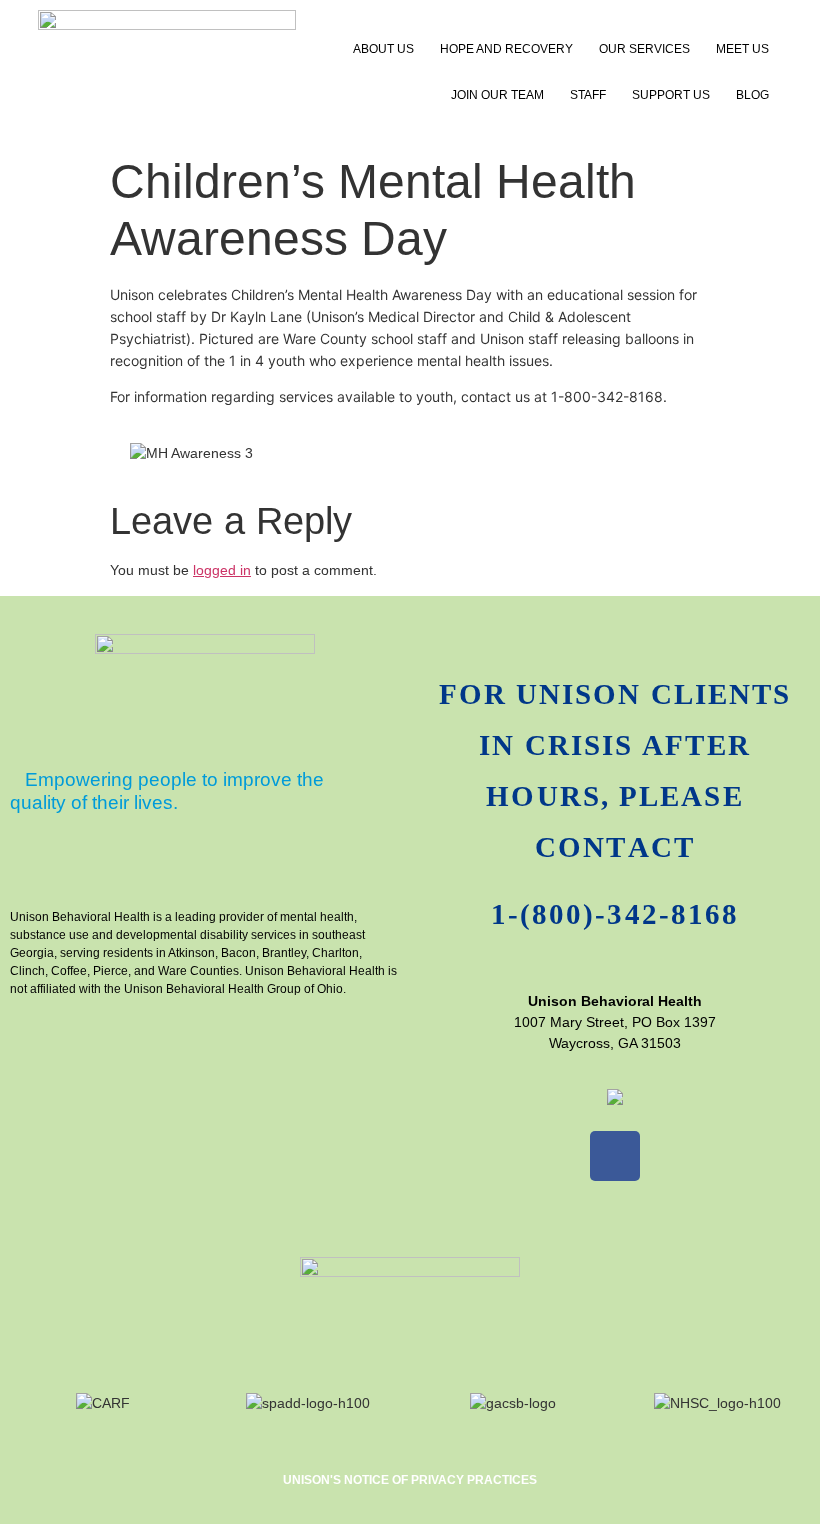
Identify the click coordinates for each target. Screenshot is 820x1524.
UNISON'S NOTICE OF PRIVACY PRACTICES (410, 1480)
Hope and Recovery (506, 49)
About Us (383, 49)
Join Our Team (497, 95)
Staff (588, 95)
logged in (222, 570)
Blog (752, 95)
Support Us (671, 95)
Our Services (644, 49)
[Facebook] (615, 1156)
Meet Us (742, 49)
